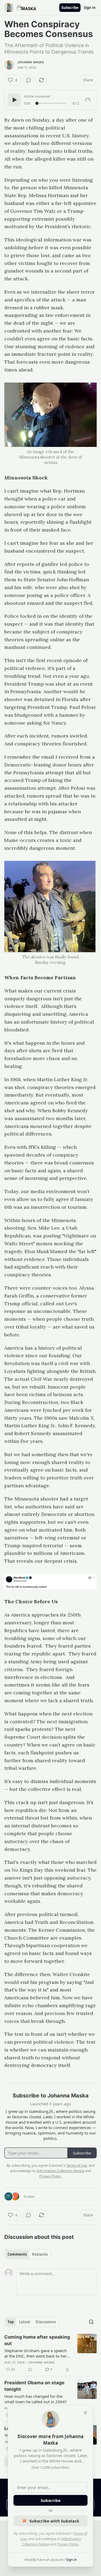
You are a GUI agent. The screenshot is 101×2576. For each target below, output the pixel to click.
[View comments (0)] (29, 80)
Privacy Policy (68, 2544)
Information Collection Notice (60, 2171)
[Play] (14, 100)
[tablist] (28, 2254)
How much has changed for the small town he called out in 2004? (36, 2399)
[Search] (91, 2322)
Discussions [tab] (46, 2322)
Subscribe (70, 8)
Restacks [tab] (40, 2254)
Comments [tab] (17, 2254)
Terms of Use (77, 2165)
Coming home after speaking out (37, 2340)
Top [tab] (11, 2322)
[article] (50, 2353)
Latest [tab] (25, 2322)
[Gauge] (88, 100)
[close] (85, 2413)
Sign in (90, 8)
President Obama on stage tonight (34, 2386)
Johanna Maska (31, 62)
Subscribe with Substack (54, 2521)
